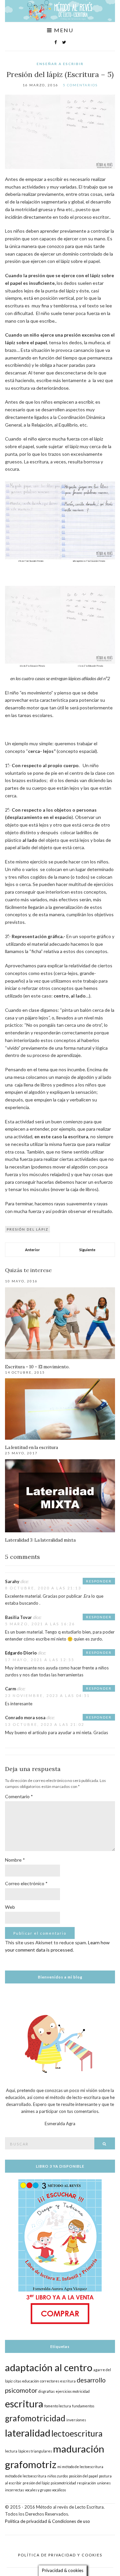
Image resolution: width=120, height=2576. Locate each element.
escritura (24, 2404)
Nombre (15, 1860)
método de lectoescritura (26, 2476)
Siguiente (87, 1250)
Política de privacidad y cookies (60, 2555)
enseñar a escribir (60, 64)
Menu (63, 30)
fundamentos (83, 2406)
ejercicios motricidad (73, 2391)
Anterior (32, 1250)
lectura (11, 2451)
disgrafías (46, 2391)
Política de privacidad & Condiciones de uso (47, 2521)
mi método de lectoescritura (80, 2467)
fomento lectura (58, 2406)
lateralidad (28, 2433)
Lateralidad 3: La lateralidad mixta (40, 1540)
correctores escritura (58, 2381)
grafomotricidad (35, 2418)
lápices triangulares (35, 2451)
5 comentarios (80, 85)
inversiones (76, 2420)
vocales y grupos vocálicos (45, 2490)
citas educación (26, 2381)
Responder (99, 1581)
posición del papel (83, 2476)
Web (10, 1907)
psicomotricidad (63, 2483)
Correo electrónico (26, 1883)
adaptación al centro (49, 2367)
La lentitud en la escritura (31, 1448)
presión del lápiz (27, 1229)
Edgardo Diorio (21, 1653)
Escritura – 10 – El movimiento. (37, 1367)
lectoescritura (77, 2433)
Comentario (19, 1796)
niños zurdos (58, 2476)
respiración (86, 2483)
